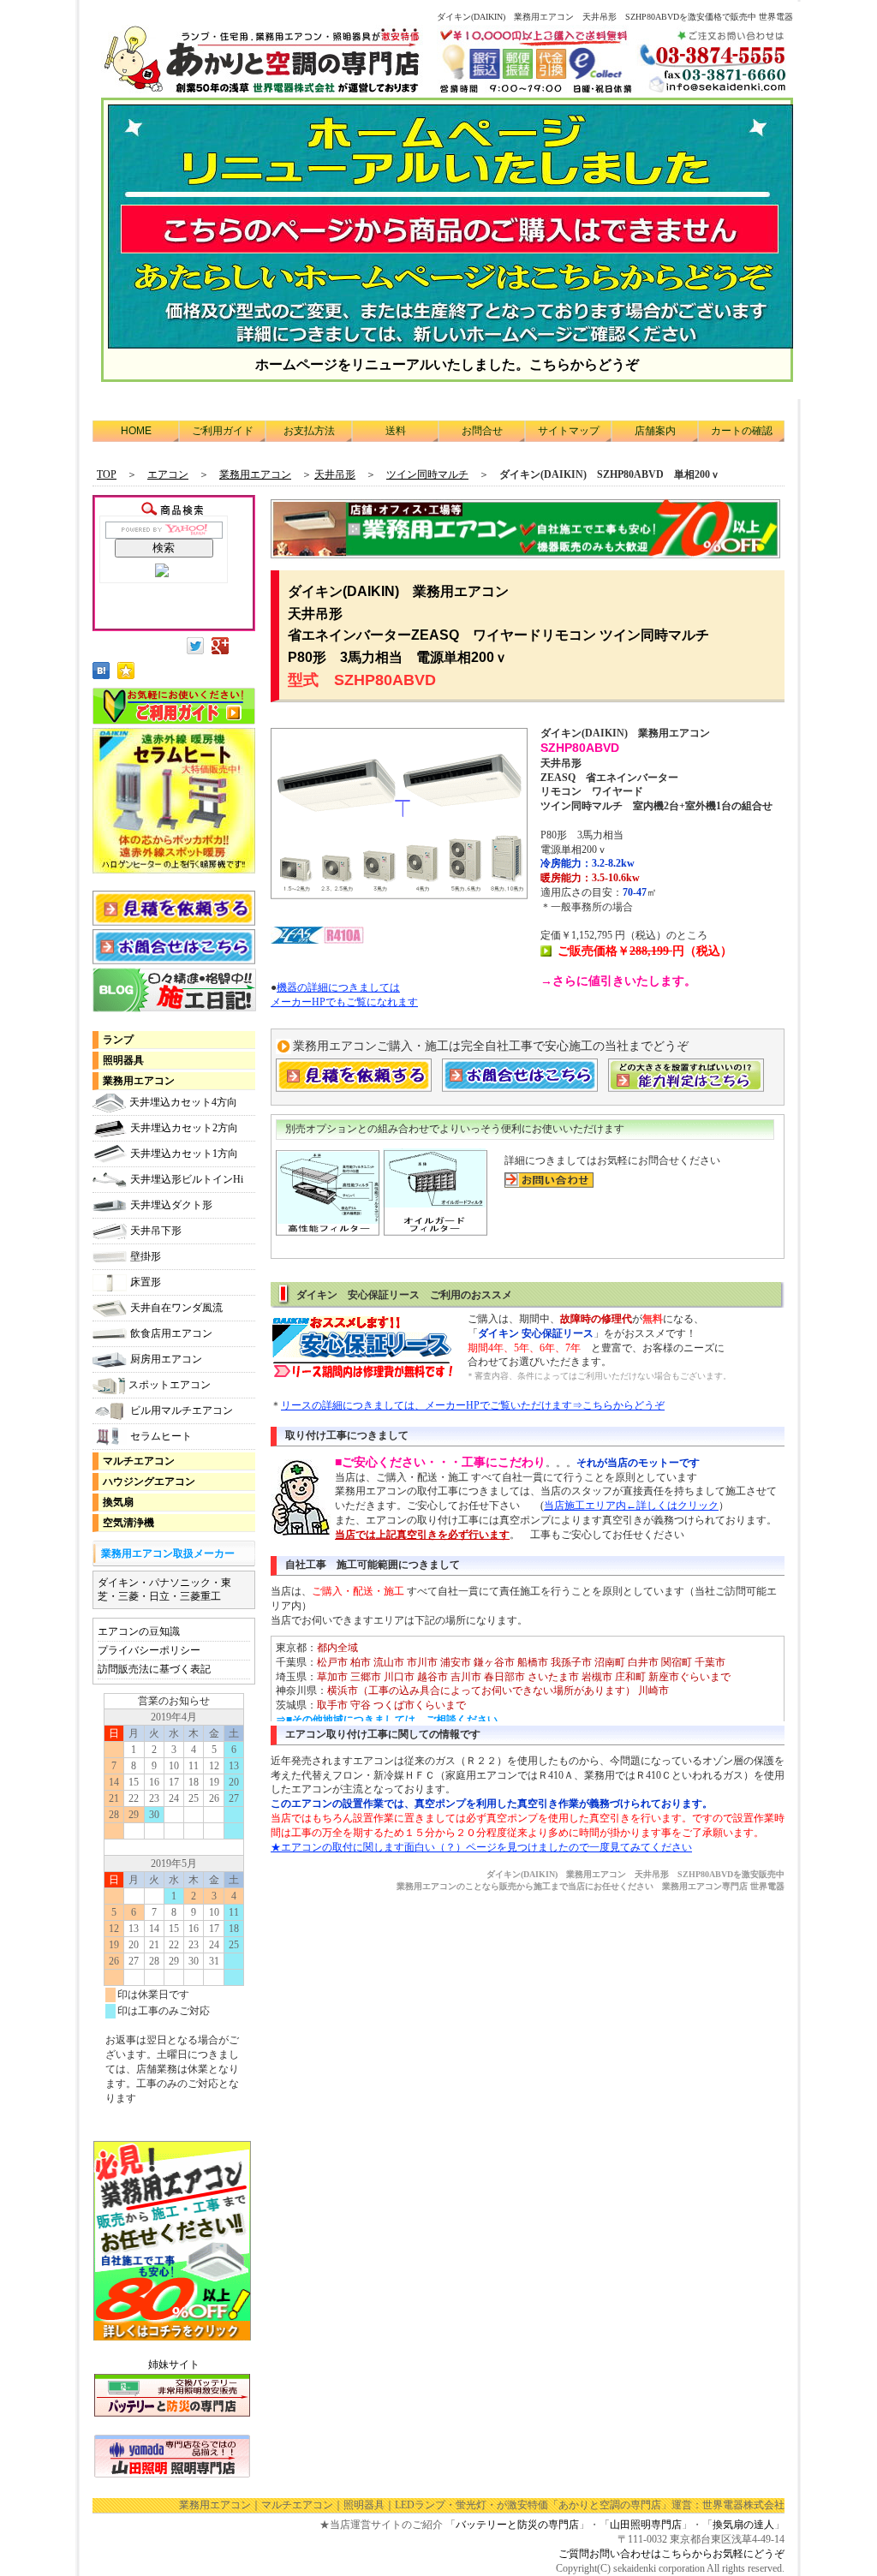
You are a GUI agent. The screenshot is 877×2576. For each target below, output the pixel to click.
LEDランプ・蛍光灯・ (446, 2505)
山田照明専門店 (646, 2525)
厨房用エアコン (166, 1359)
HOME (136, 431)
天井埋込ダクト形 (171, 1205)
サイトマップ (569, 431)
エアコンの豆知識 (139, 1631)
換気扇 (118, 1502)
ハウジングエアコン (149, 1482)
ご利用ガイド (223, 431)
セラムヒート (161, 1436)
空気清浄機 (128, 1523)
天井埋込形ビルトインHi (187, 1179)
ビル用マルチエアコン (182, 1410)
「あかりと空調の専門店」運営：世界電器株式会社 (666, 2505)
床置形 (146, 1282)
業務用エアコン (139, 1081)
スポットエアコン (170, 1385)
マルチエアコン (139, 1461)
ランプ (118, 1040)
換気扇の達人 (743, 2525)
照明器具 (123, 1060)
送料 (396, 431)
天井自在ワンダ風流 (176, 1308)
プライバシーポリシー (149, 1650)
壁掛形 (146, 1256)
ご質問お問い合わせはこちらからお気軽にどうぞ (671, 2554)
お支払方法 (309, 431)
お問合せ (482, 431)
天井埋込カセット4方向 (183, 1102)
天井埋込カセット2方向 (184, 1128)
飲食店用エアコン (171, 1333)
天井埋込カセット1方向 (184, 1154)
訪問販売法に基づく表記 (154, 1669)
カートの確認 (742, 431)
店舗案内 (655, 431)
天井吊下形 (156, 1231)
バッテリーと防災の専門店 (517, 2525)
